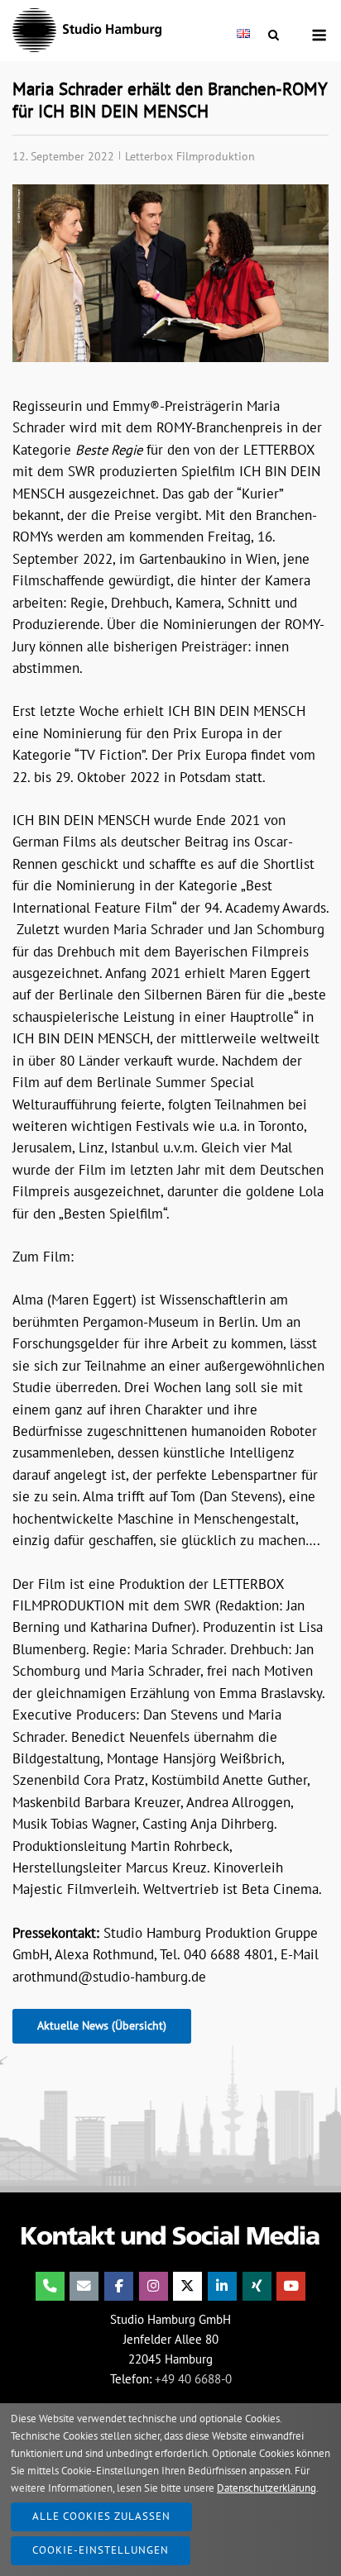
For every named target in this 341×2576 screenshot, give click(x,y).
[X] (187, 2286)
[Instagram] (154, 2286)
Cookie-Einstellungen (101, 2550)
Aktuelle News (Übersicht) (102, 2025)
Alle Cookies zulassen (101, 2516)
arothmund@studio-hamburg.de (109, 1977)
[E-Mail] (84, 2286)
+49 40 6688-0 (193, 2379)
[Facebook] (119, 2286)
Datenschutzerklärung (267, 2488)
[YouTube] (291, 2286)
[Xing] (257, 2286)
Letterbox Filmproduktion (190, 156)
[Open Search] (274, 36)
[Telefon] (50, 2286)
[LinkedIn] (222, 2286)
